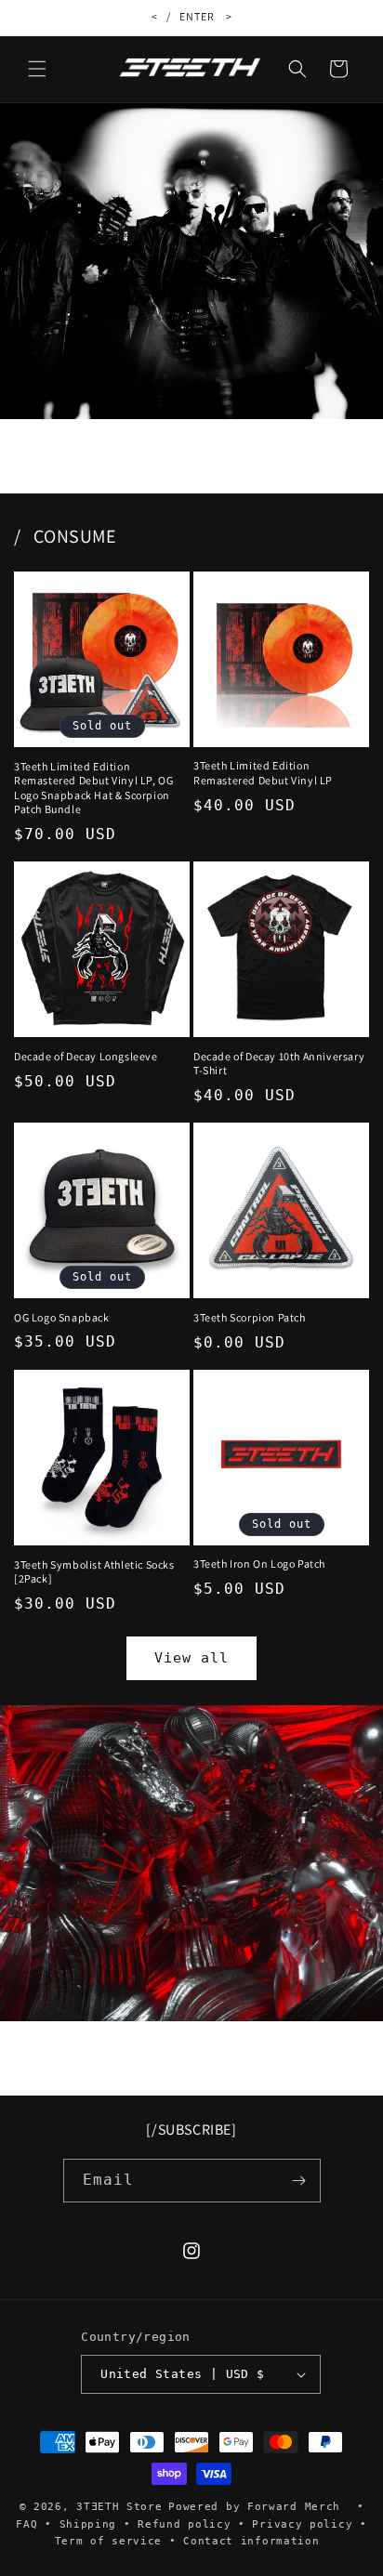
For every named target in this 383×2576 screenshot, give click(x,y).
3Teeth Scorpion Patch (250, 1317)
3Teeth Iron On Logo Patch (259, 1564)
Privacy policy (302, 2524)
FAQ (26, 2524)
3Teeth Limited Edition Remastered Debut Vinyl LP (263, 773)
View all (191, 1658)
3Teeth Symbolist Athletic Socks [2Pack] (94, 1572)
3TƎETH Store (119, 2507)
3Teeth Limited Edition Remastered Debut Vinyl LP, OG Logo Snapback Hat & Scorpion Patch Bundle (93, 788)
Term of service (109, 2541)
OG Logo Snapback (62, 1317)
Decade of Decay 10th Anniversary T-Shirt (279, 1064)
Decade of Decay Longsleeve (86, 1056)
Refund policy (184, 2524)
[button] (37, 69)
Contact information (251, 2541)
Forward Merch (294, 2507)
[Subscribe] (299, 2181)
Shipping (88, 2524)
